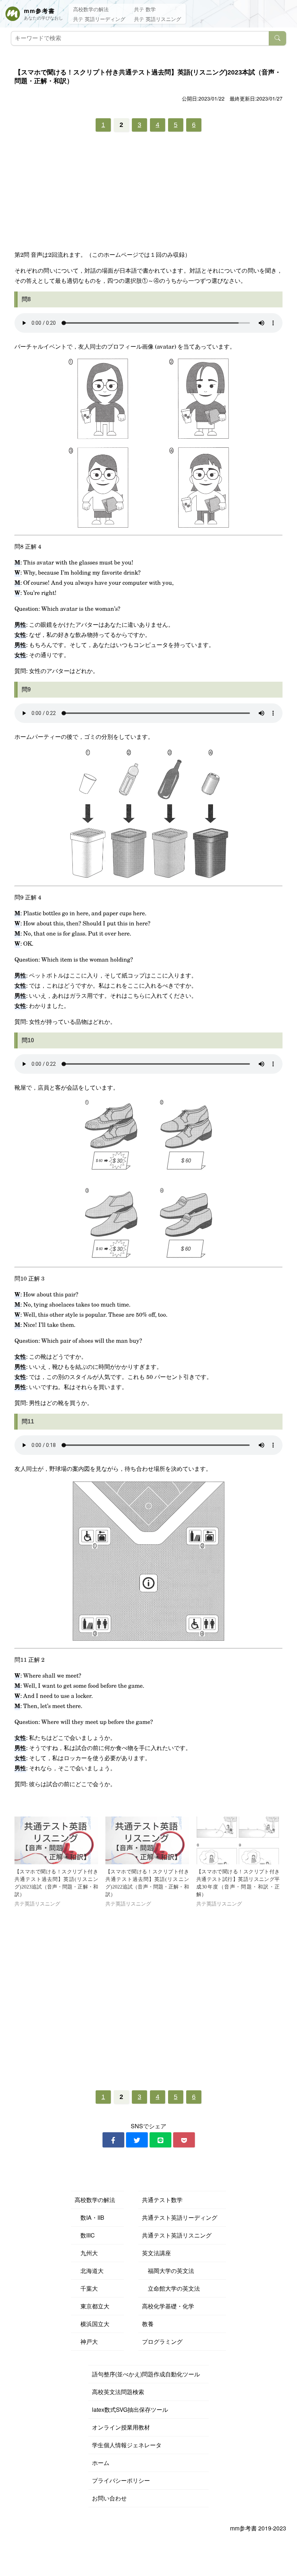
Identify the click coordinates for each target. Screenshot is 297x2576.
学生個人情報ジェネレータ (127, 2445)
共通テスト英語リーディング (180, 2217)
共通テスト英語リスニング (177, 2235)
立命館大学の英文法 (171, 2288)
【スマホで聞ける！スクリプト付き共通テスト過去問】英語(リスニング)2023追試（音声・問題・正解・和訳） (56, 1883)
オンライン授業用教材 (121, 2427)
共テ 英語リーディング (99, 19)
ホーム (101, 2463)
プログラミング (162, 2341)
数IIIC (85, 2235)
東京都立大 (92, 2306)
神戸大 (86, 2341)
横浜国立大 (92, 2324)
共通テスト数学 (162, 2200)
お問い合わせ (109, 2498)
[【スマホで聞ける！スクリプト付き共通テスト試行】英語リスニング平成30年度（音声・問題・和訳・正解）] (238, 1840)
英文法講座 (156, 2253)
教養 (148, 2324)
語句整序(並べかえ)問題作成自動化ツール (146, 2374)
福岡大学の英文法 (168, 2271)
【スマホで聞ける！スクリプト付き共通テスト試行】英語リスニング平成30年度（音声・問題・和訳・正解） (238, 1883)
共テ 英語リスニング (158, 19)
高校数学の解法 (91, 9)
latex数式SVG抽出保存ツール (130, 2409)
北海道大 (89, 2271)
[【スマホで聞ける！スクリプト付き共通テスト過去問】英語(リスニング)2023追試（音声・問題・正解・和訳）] (56, 1840)
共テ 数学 (145, 9)
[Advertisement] (148, 193)
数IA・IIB (89, 2217)
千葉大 (86, 2288)
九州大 (86, 2253)
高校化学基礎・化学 (168, 2306)
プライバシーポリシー (121, 2480)
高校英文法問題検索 (118, 2392)
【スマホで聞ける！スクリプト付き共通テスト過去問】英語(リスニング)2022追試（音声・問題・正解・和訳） (147, 1883)
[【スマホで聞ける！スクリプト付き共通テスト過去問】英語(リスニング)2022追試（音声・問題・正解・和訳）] (147, 1840)
